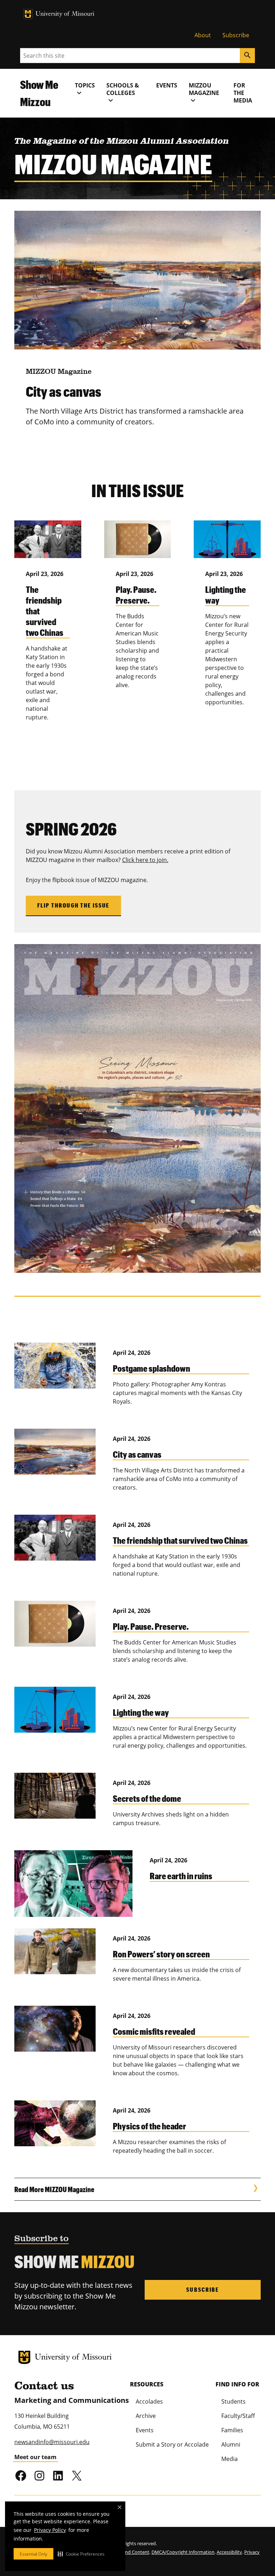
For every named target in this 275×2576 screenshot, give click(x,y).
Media (230, 2459)
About (203, 35)
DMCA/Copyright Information (183, 2552)
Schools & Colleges (123, 93)
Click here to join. (145, 860)
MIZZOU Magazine (204, 93)
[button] (81, 2554)
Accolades (149, 2401)
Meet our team (35, 2457)
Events (167, 85)
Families (232, 2430)
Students (233, 2401)
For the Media (243, 93)
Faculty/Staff (238, 2416)
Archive (146, 2416)
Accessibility (229, 2552)
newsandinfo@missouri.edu (52, 2442)
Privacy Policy (50, 2530)
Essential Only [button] (33, 2554)
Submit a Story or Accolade (172, 2444)
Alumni (231, 2444)
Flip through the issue (73, 905)
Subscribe (236, 35)
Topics (85, 89)
